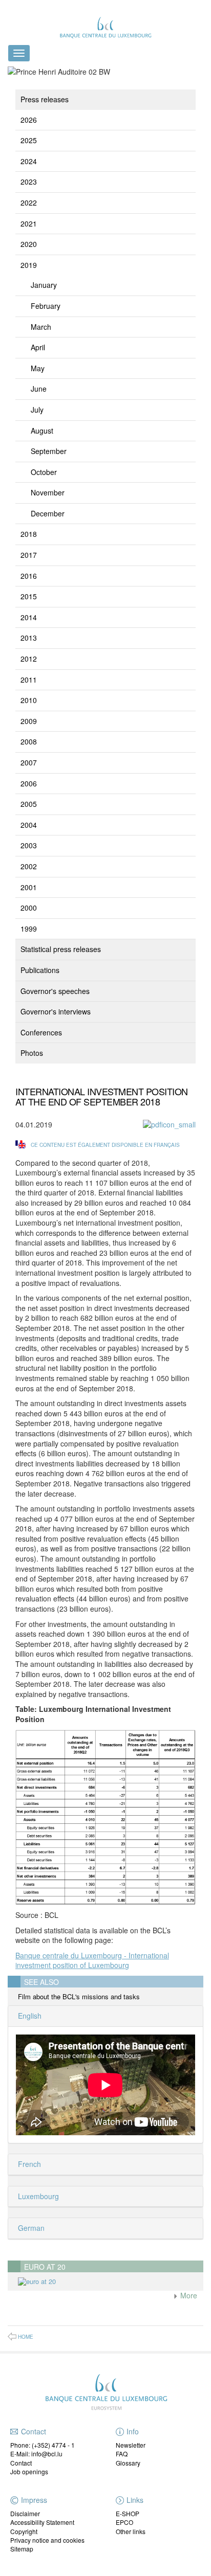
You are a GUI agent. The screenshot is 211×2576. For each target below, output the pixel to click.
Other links (131, 2531)
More (188, 2295)
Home (26, 2337)
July (37, 410)
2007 (29, 762)
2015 (29, 596)
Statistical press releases (61, 949)
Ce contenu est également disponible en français (105, 1145)
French (28, 2164)
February (46, 306)
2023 (29, 182)
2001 (29, 887)
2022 (29, 202)
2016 (29, 576)
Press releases (45, 99)
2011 (29, 680)
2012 (29, 659)
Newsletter (131, 2445)
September (49, 451)
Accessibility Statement (42, 2522)
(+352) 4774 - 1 (53, 2445)
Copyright (24, 2531)
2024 (29, 161)
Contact (21, 2463)
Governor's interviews (56, 1011)
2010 (29, 700)
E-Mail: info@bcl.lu (36, 2454)
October (44, 472)
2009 (29, 721)
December (48, 513)
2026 (29, 120)
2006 (29, 783)
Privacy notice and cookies (47, 2540)
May (38, 368)
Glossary (128, 2463)
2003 (29, 845)
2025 (29, 140)
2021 (29, 223)
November (48, 492)
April (38, 347)
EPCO (124, 2522)
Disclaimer (25, 2513)
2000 (29, 908)
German (30, 2228)
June (39, 389)
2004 (29, 825)
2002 (29, 866)
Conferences (41, 1032)
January (44, 285)
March (41, 327)
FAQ (122, 2454)
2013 (29, 638)
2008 (29, 741)
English (29, 2016)
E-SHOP (128, 2513)
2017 (29, 555)
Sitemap (22, 2549)
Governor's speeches (55, 991)
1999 (29, 929)
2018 (29, 534)
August (42, 431)
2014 (29, 617)
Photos (32, 1053)
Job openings (29, 2471)
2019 (29, 265)
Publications (40, 970)
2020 (29, 244)
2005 (29, 804)
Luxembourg (37, 2196)
